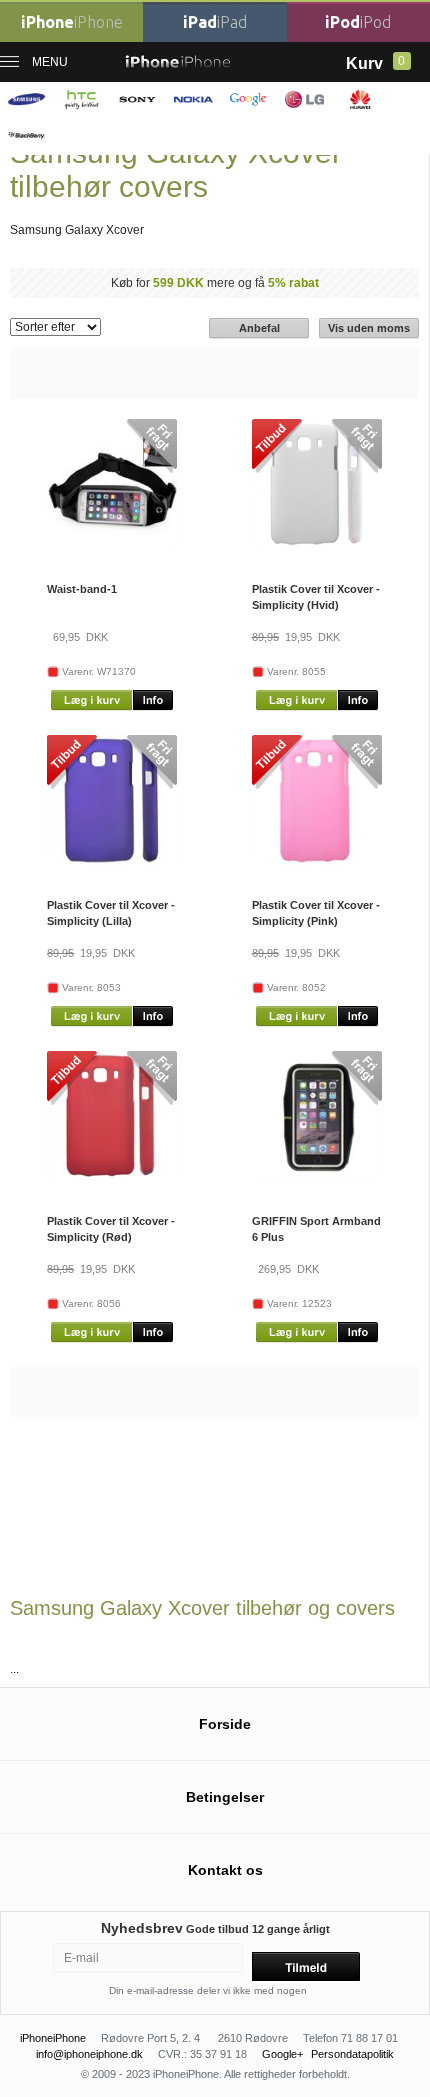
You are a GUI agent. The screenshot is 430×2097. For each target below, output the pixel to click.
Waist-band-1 (82, 589)
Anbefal (259, 328)
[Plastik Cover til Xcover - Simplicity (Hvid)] (317, 545)
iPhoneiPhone (53, 2038)
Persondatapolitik (352, 2054)
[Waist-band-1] (112, 545)
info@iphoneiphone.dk (89, 2054)
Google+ (282, 2054)
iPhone (72, 22)
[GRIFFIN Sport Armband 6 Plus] (317, 1177)
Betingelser (225, 1797)
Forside (225, 1724)
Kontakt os (225, 1870)
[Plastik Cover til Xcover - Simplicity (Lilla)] (112, 861)
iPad (215, 22)
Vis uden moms (369, 328)
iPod (358, 22)
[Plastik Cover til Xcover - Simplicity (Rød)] (112, 1177)
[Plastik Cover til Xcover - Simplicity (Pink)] (317, 861)
